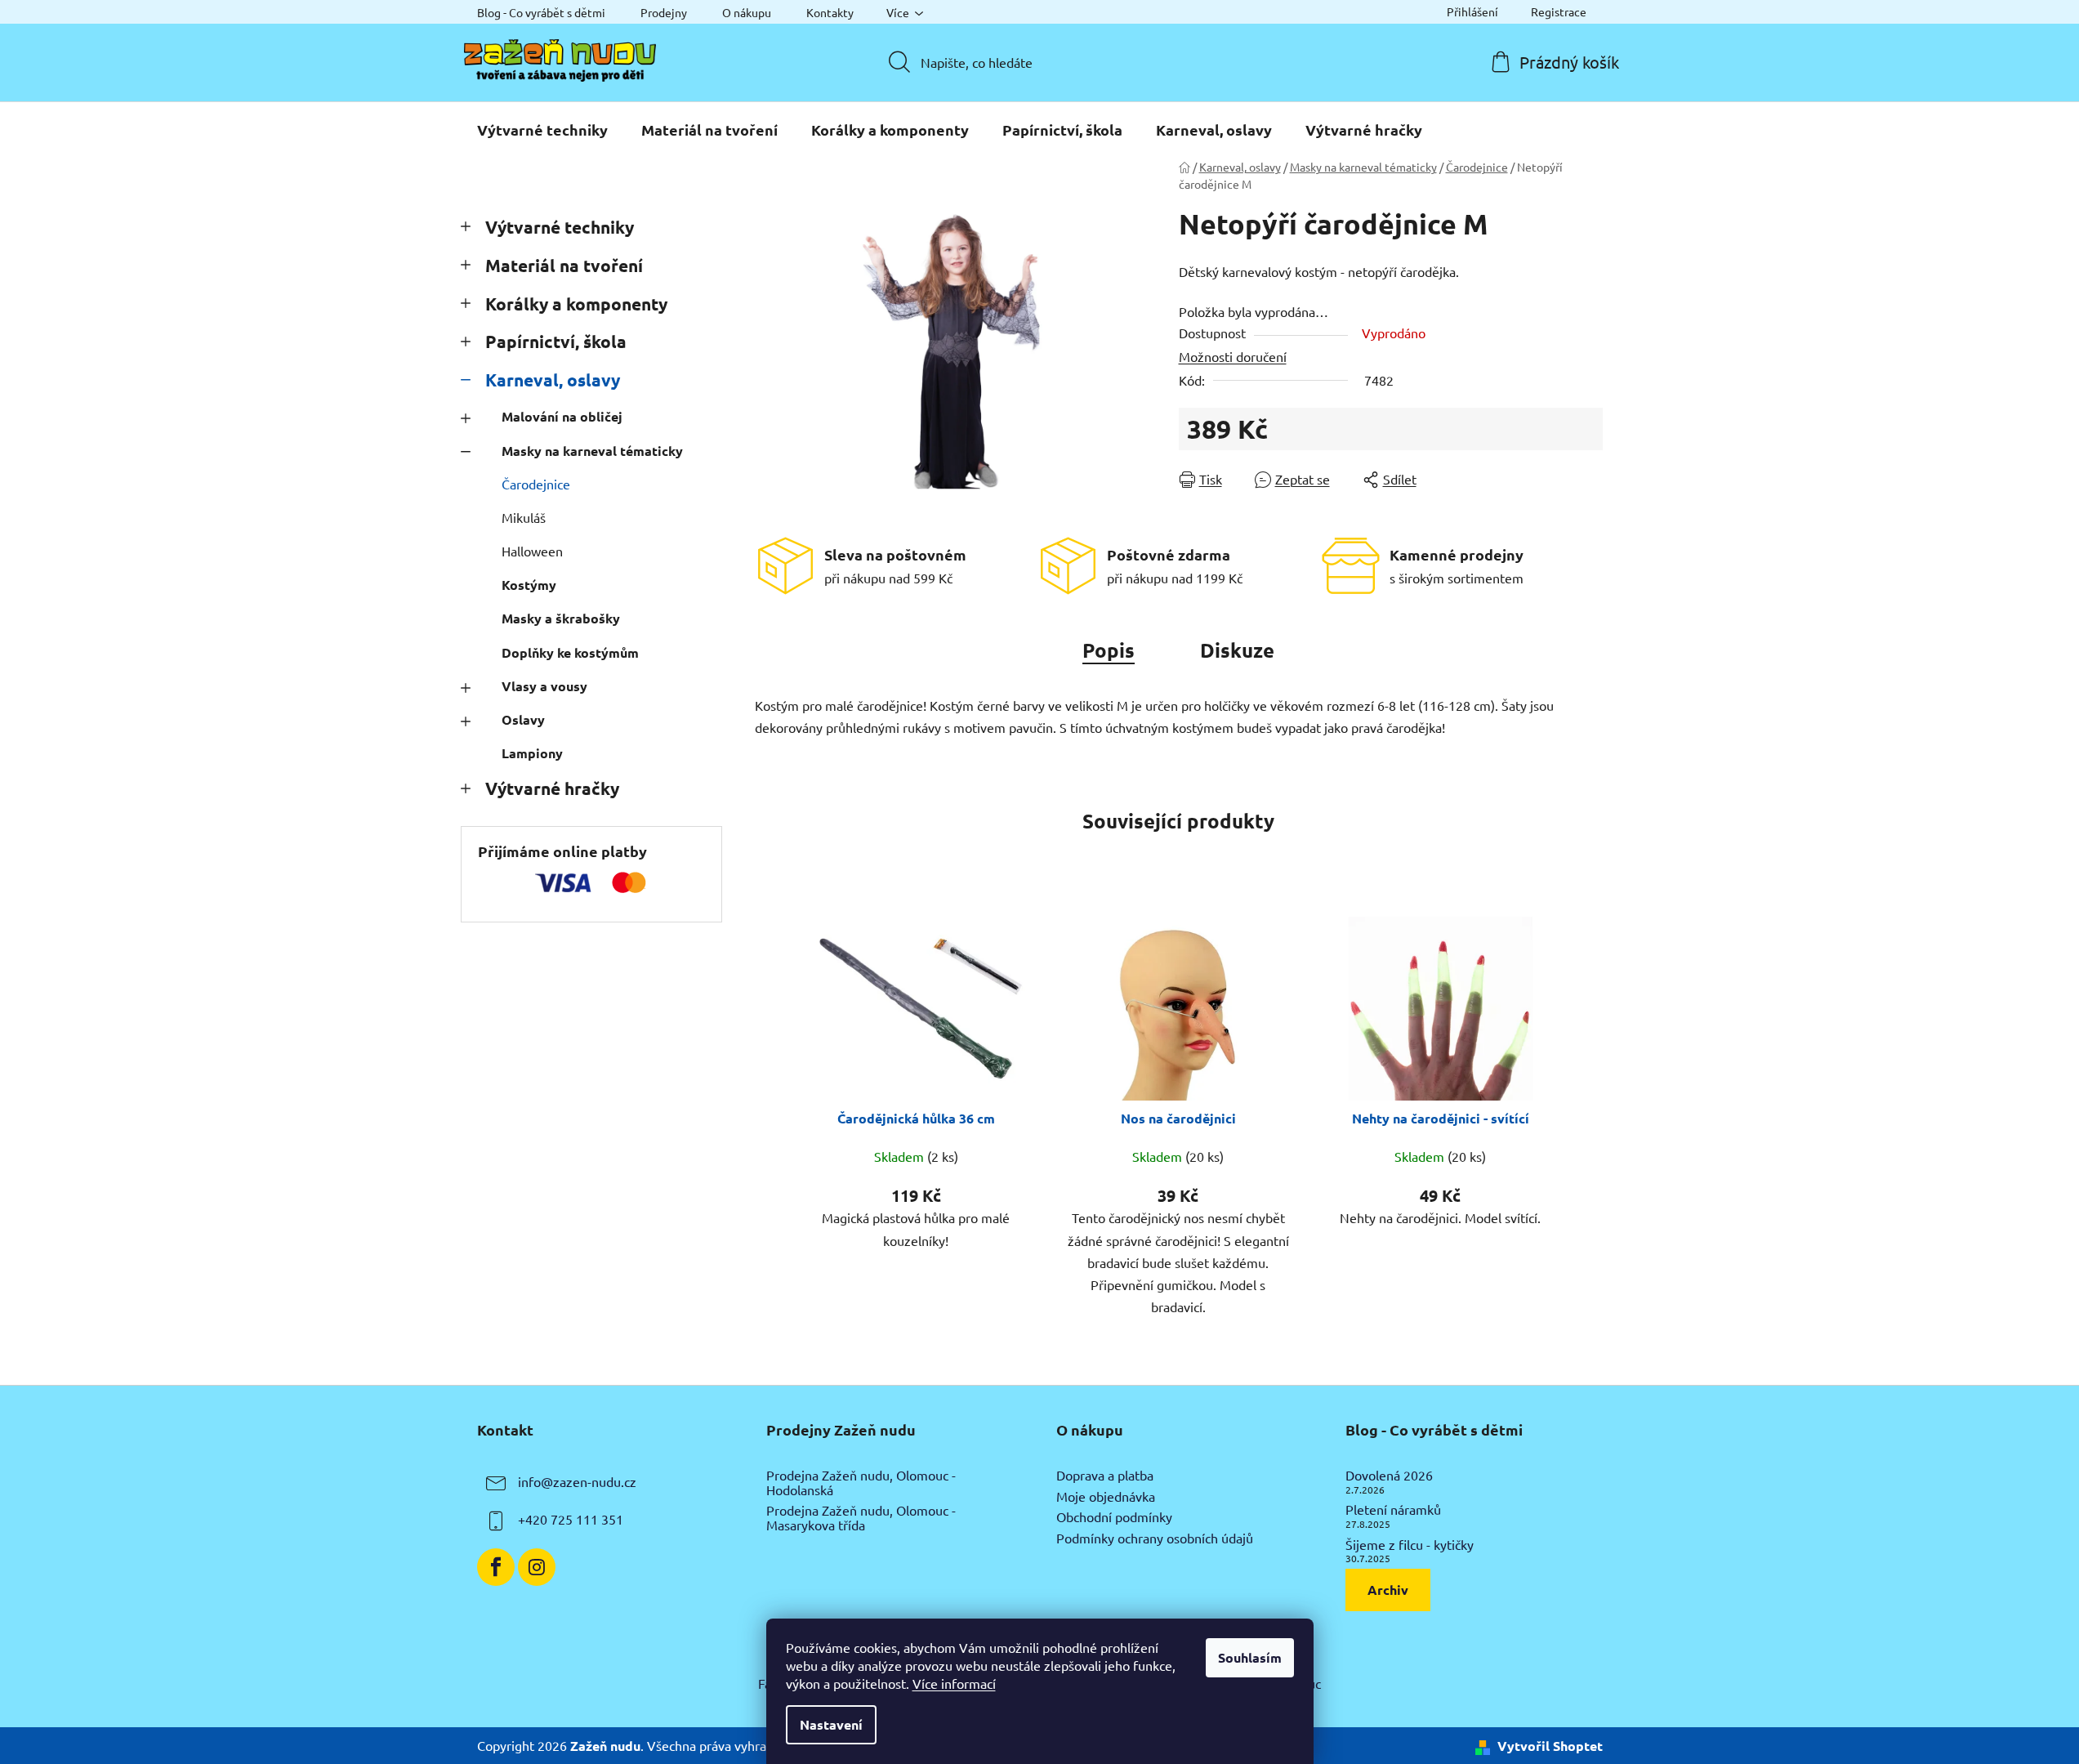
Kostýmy (529, 585)
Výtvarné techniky (560, 227)
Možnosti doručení (1233, 356)
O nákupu (747, 12)
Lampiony (532, 753)
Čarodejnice (536, 484)
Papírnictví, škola (556, 341)
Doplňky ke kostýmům (570, 652)
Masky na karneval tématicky (592, 451)
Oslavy (523, 719)
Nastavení (831, 1724)
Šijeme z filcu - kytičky (1410, 1545)
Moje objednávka (1106, 1497)
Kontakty (830, 12)
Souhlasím (1250, 1657)
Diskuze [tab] (1237, 650)
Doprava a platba (1105, 1476)
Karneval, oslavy (553, 380)
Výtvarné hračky (552, 788)
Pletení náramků (1393, 1510)
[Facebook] (496, 1567)
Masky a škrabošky (561, 618)
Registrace (1559, 11)
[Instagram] (537, 1567)
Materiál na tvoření (564, 265)
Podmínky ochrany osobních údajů (1155, 1538)
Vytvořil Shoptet (1550, 1746)
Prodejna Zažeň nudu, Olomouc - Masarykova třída (861, 1518)
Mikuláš (524, 517)
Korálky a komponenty (576, 304)
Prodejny (664, 12)
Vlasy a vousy (544, 686)
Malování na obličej (562, 416)
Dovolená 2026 (1389, 1476)
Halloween (532, 551)
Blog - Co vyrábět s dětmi (541, 12)
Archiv (1388, 1590)
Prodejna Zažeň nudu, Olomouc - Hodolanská (861, 1483)
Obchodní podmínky (1114, 1517)
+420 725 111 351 (571, 1519)
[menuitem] (542, 130)
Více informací (954, 1683)
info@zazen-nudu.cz (577, 1481)
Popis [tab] (1109, 650)
